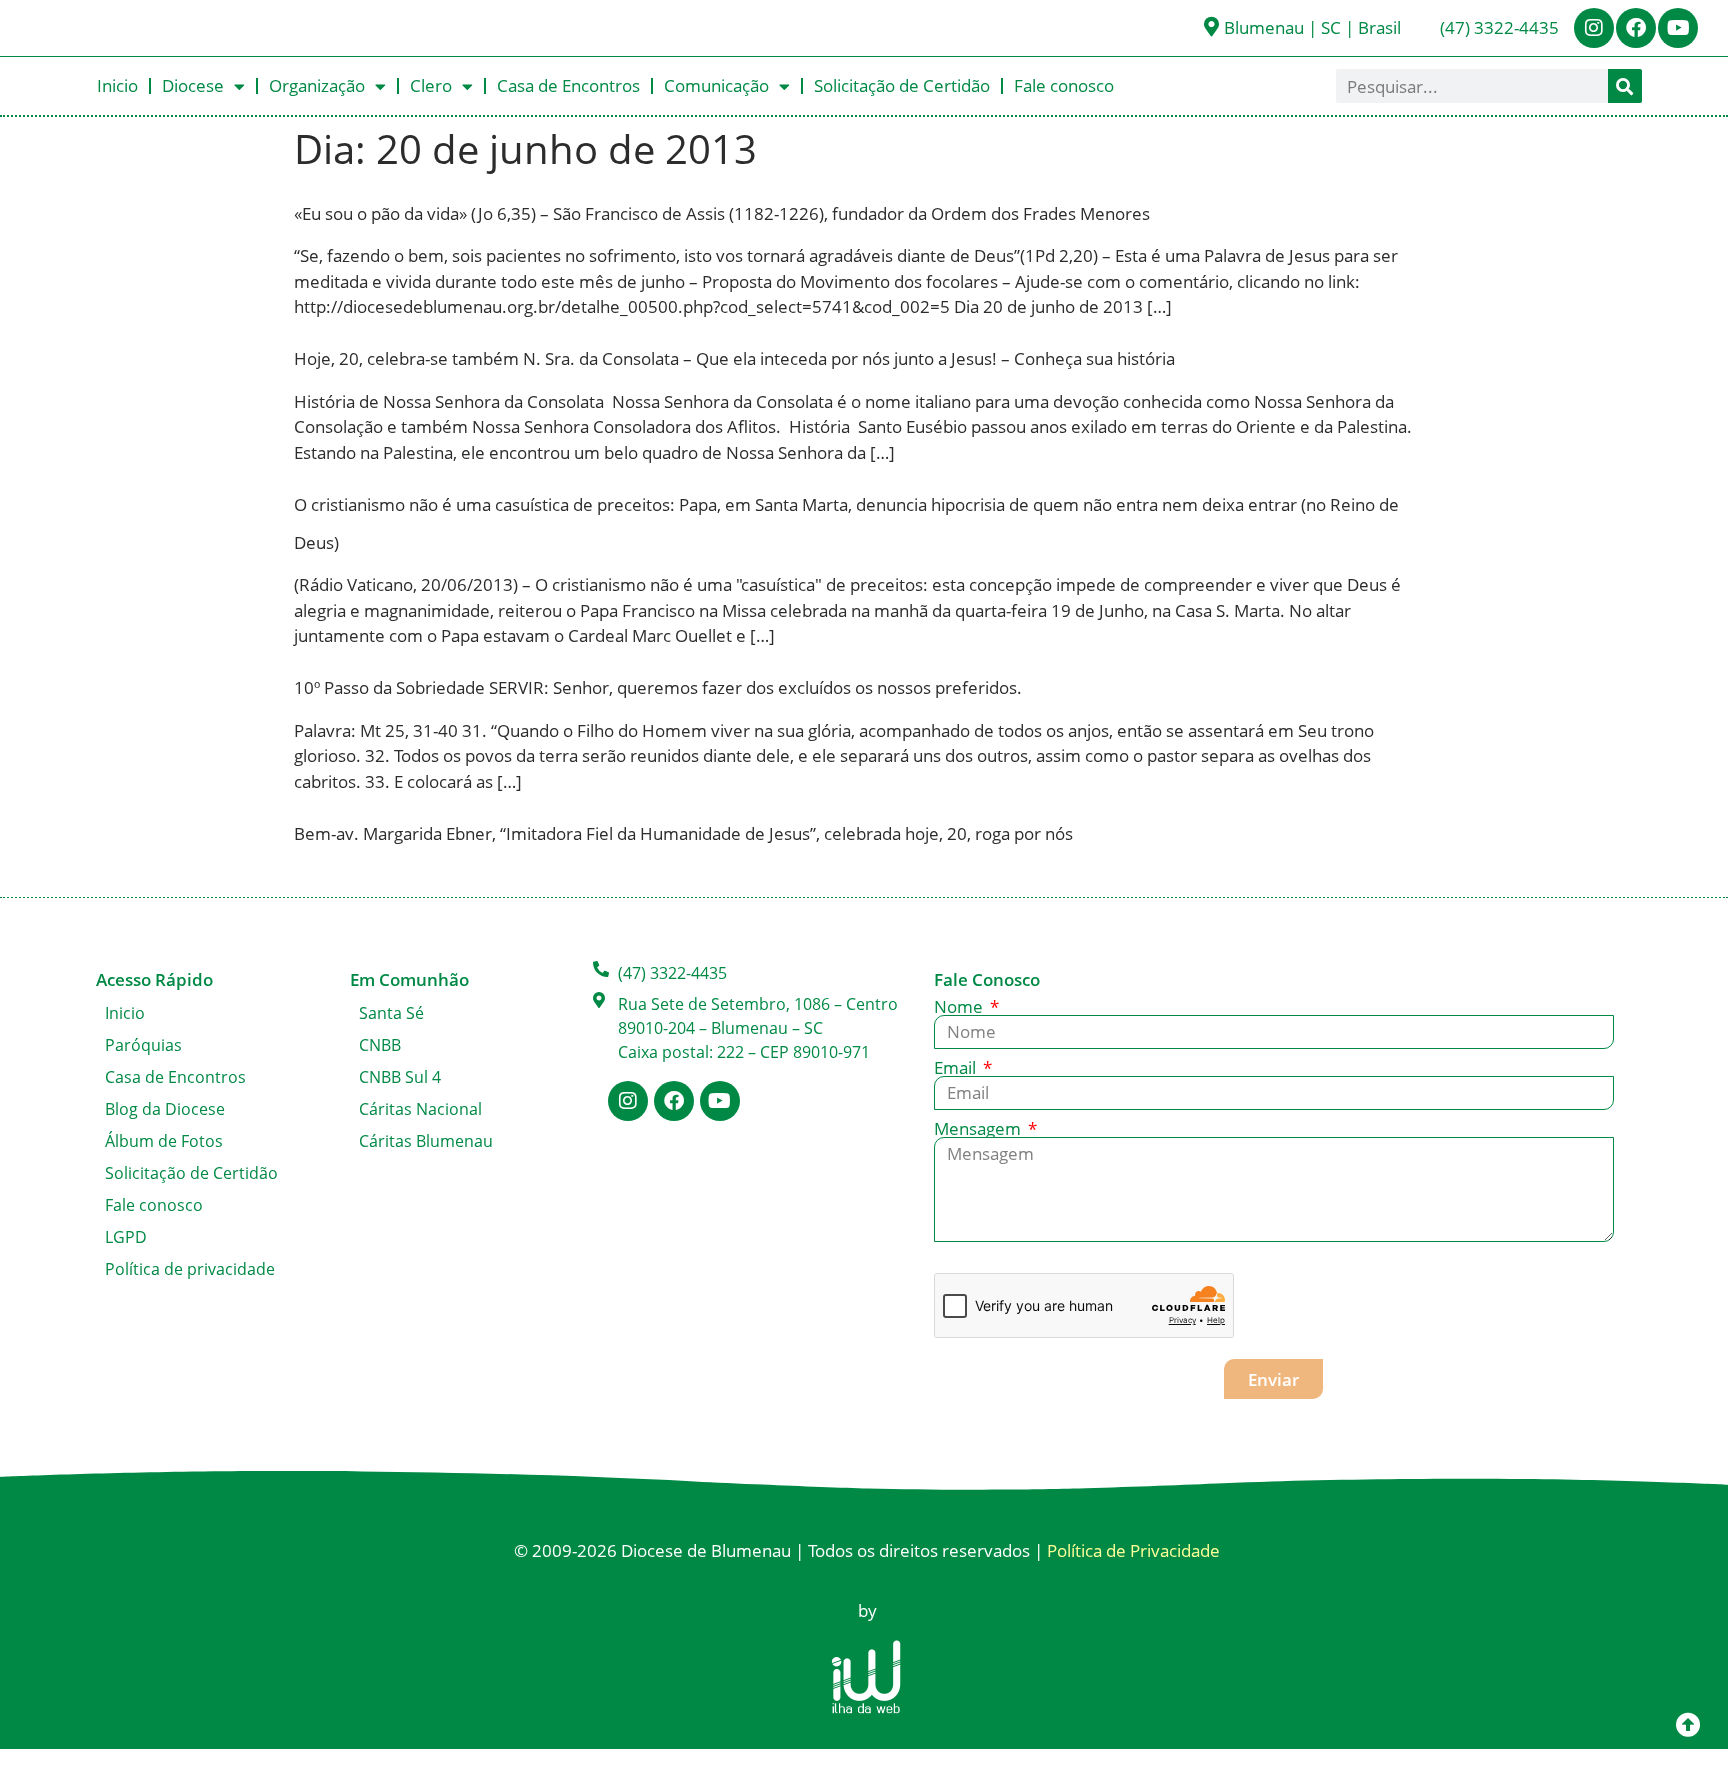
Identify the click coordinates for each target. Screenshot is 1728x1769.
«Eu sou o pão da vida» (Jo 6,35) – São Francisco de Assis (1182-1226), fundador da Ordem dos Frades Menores (722, 213)
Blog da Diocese (165, 1109)
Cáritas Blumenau (426, 1141)
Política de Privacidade (1133, 1550)
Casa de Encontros (568, 85)
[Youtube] (1678, 28)
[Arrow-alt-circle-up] (1688, 1724)
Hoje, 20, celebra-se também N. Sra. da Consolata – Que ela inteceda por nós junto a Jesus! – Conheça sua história (734, 358)
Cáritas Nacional (420, 1109)
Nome (960, 1006)
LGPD (126, 1237)
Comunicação (716, 85)
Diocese (193, 85)
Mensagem (979, 1128)
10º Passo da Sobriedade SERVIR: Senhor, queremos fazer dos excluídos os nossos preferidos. (658, 687)
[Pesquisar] (1625, 86)
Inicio (117, 85)
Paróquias (143, 1045)
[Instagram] (1594, 28)
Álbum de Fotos (164, 1141)
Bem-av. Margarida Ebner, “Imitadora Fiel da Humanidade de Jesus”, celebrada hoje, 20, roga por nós (683, 833)
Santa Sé (391, 1013)
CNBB (380, 1045)
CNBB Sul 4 (400, 1077)
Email (957, 1067)
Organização (317, 85)
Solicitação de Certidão (902, 85)
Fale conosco (1064, 85)
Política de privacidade (190, 1269)
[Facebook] (1636, 28)
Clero (431, 85)
